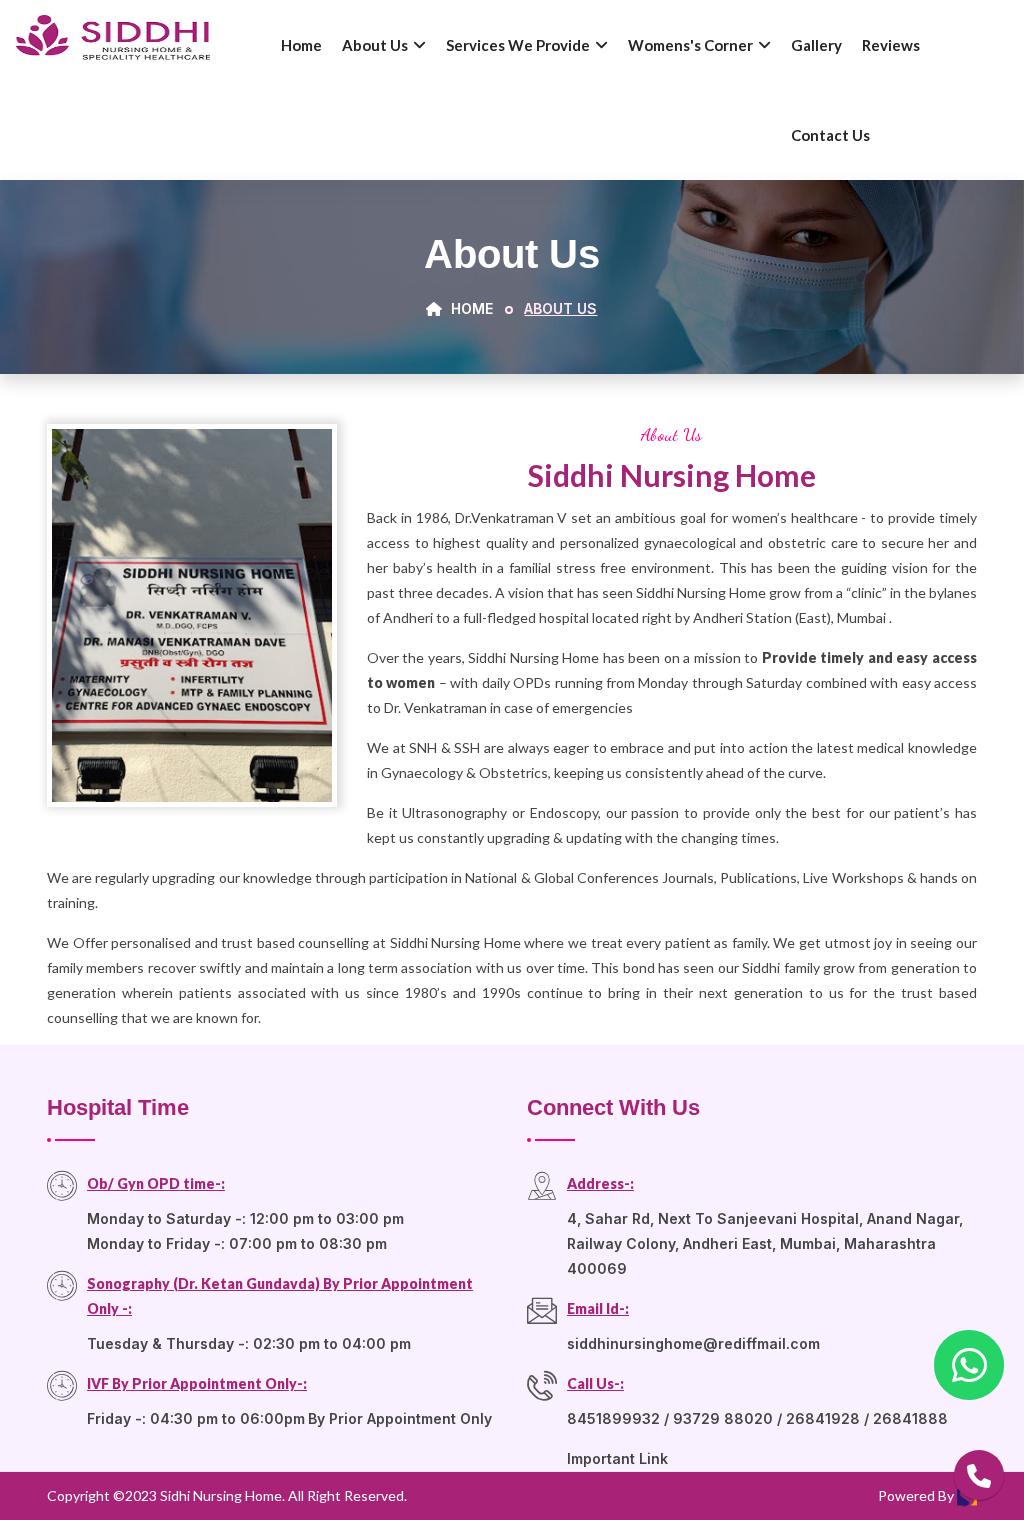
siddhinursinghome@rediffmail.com (693, 1343)
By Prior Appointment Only (400, 1418)
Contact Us (830, 135)
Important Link (617, 1458)
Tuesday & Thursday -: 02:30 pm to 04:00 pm (249, 1343)
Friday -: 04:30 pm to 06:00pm (196, 1418)
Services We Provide (518, 45)
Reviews (891, 45)
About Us (375, 45)
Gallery (816, 45)
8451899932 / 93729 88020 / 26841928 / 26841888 (757, 1418)
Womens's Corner (690, 45)
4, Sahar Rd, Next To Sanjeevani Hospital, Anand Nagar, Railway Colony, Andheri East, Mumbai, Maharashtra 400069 (765, 1243)
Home (301, 45)
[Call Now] (979, 1475)
